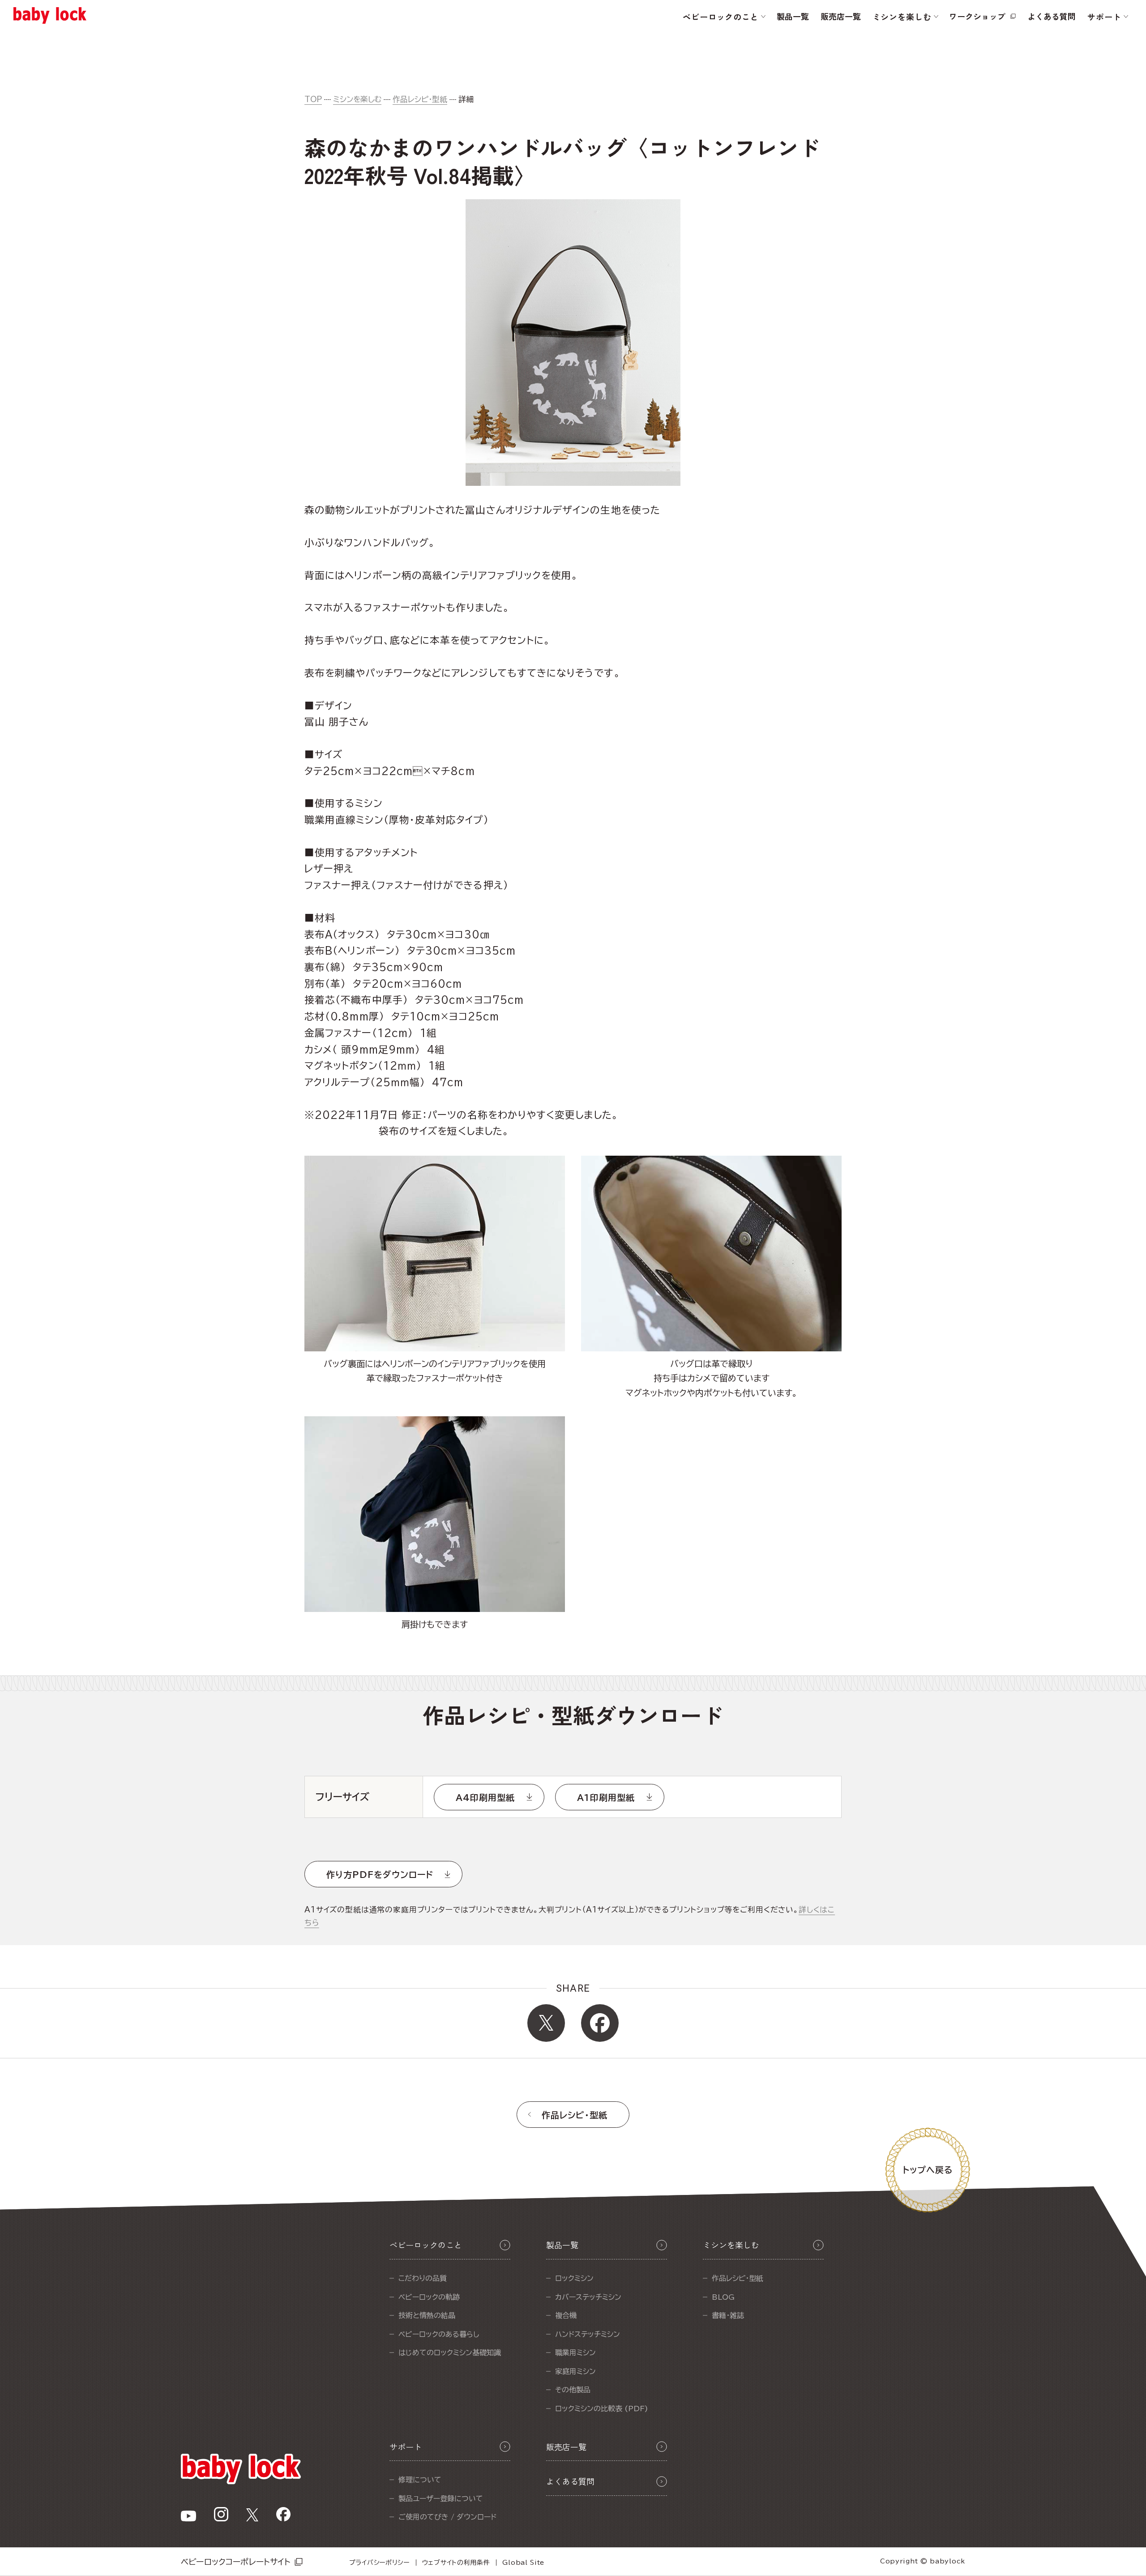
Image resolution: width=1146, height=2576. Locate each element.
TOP (313, 99)
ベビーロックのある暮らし (439, 2334)
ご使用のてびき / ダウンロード (447, 2517)
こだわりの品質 (423, 2278)
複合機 (566, 2315)
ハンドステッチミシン (588, 2334)
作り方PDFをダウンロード (380, 1875)
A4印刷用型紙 (485, 1798)
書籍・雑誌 (728, 2315)
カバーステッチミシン (588, 2297)
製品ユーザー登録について (441, 2499)
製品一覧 (793, 16)
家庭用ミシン (575, 2371)
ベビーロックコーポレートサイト (236, 2562)
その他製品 (573, 2390)
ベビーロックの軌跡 (429, 2297)
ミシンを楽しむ (357, 99)
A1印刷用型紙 (606, 1798)
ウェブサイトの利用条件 (456, 2563)
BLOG (723, 2297)
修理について (420, 2480)
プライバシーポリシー (379, 2563)
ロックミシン (574, 2278)
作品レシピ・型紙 (420, 99)
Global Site (523, 2563)
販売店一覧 (841, 16)
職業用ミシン (575, 2353)
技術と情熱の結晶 (427, 2315)
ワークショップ (977, 16)
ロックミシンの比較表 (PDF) (602, 2409)
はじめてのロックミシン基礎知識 (450, 2353)
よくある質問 (1052, 16)
